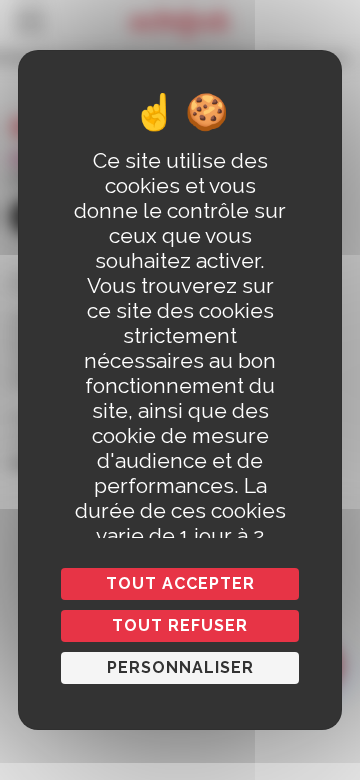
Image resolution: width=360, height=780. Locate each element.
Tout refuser (180, 625)
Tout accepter (180, 583)
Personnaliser (180, 667)
